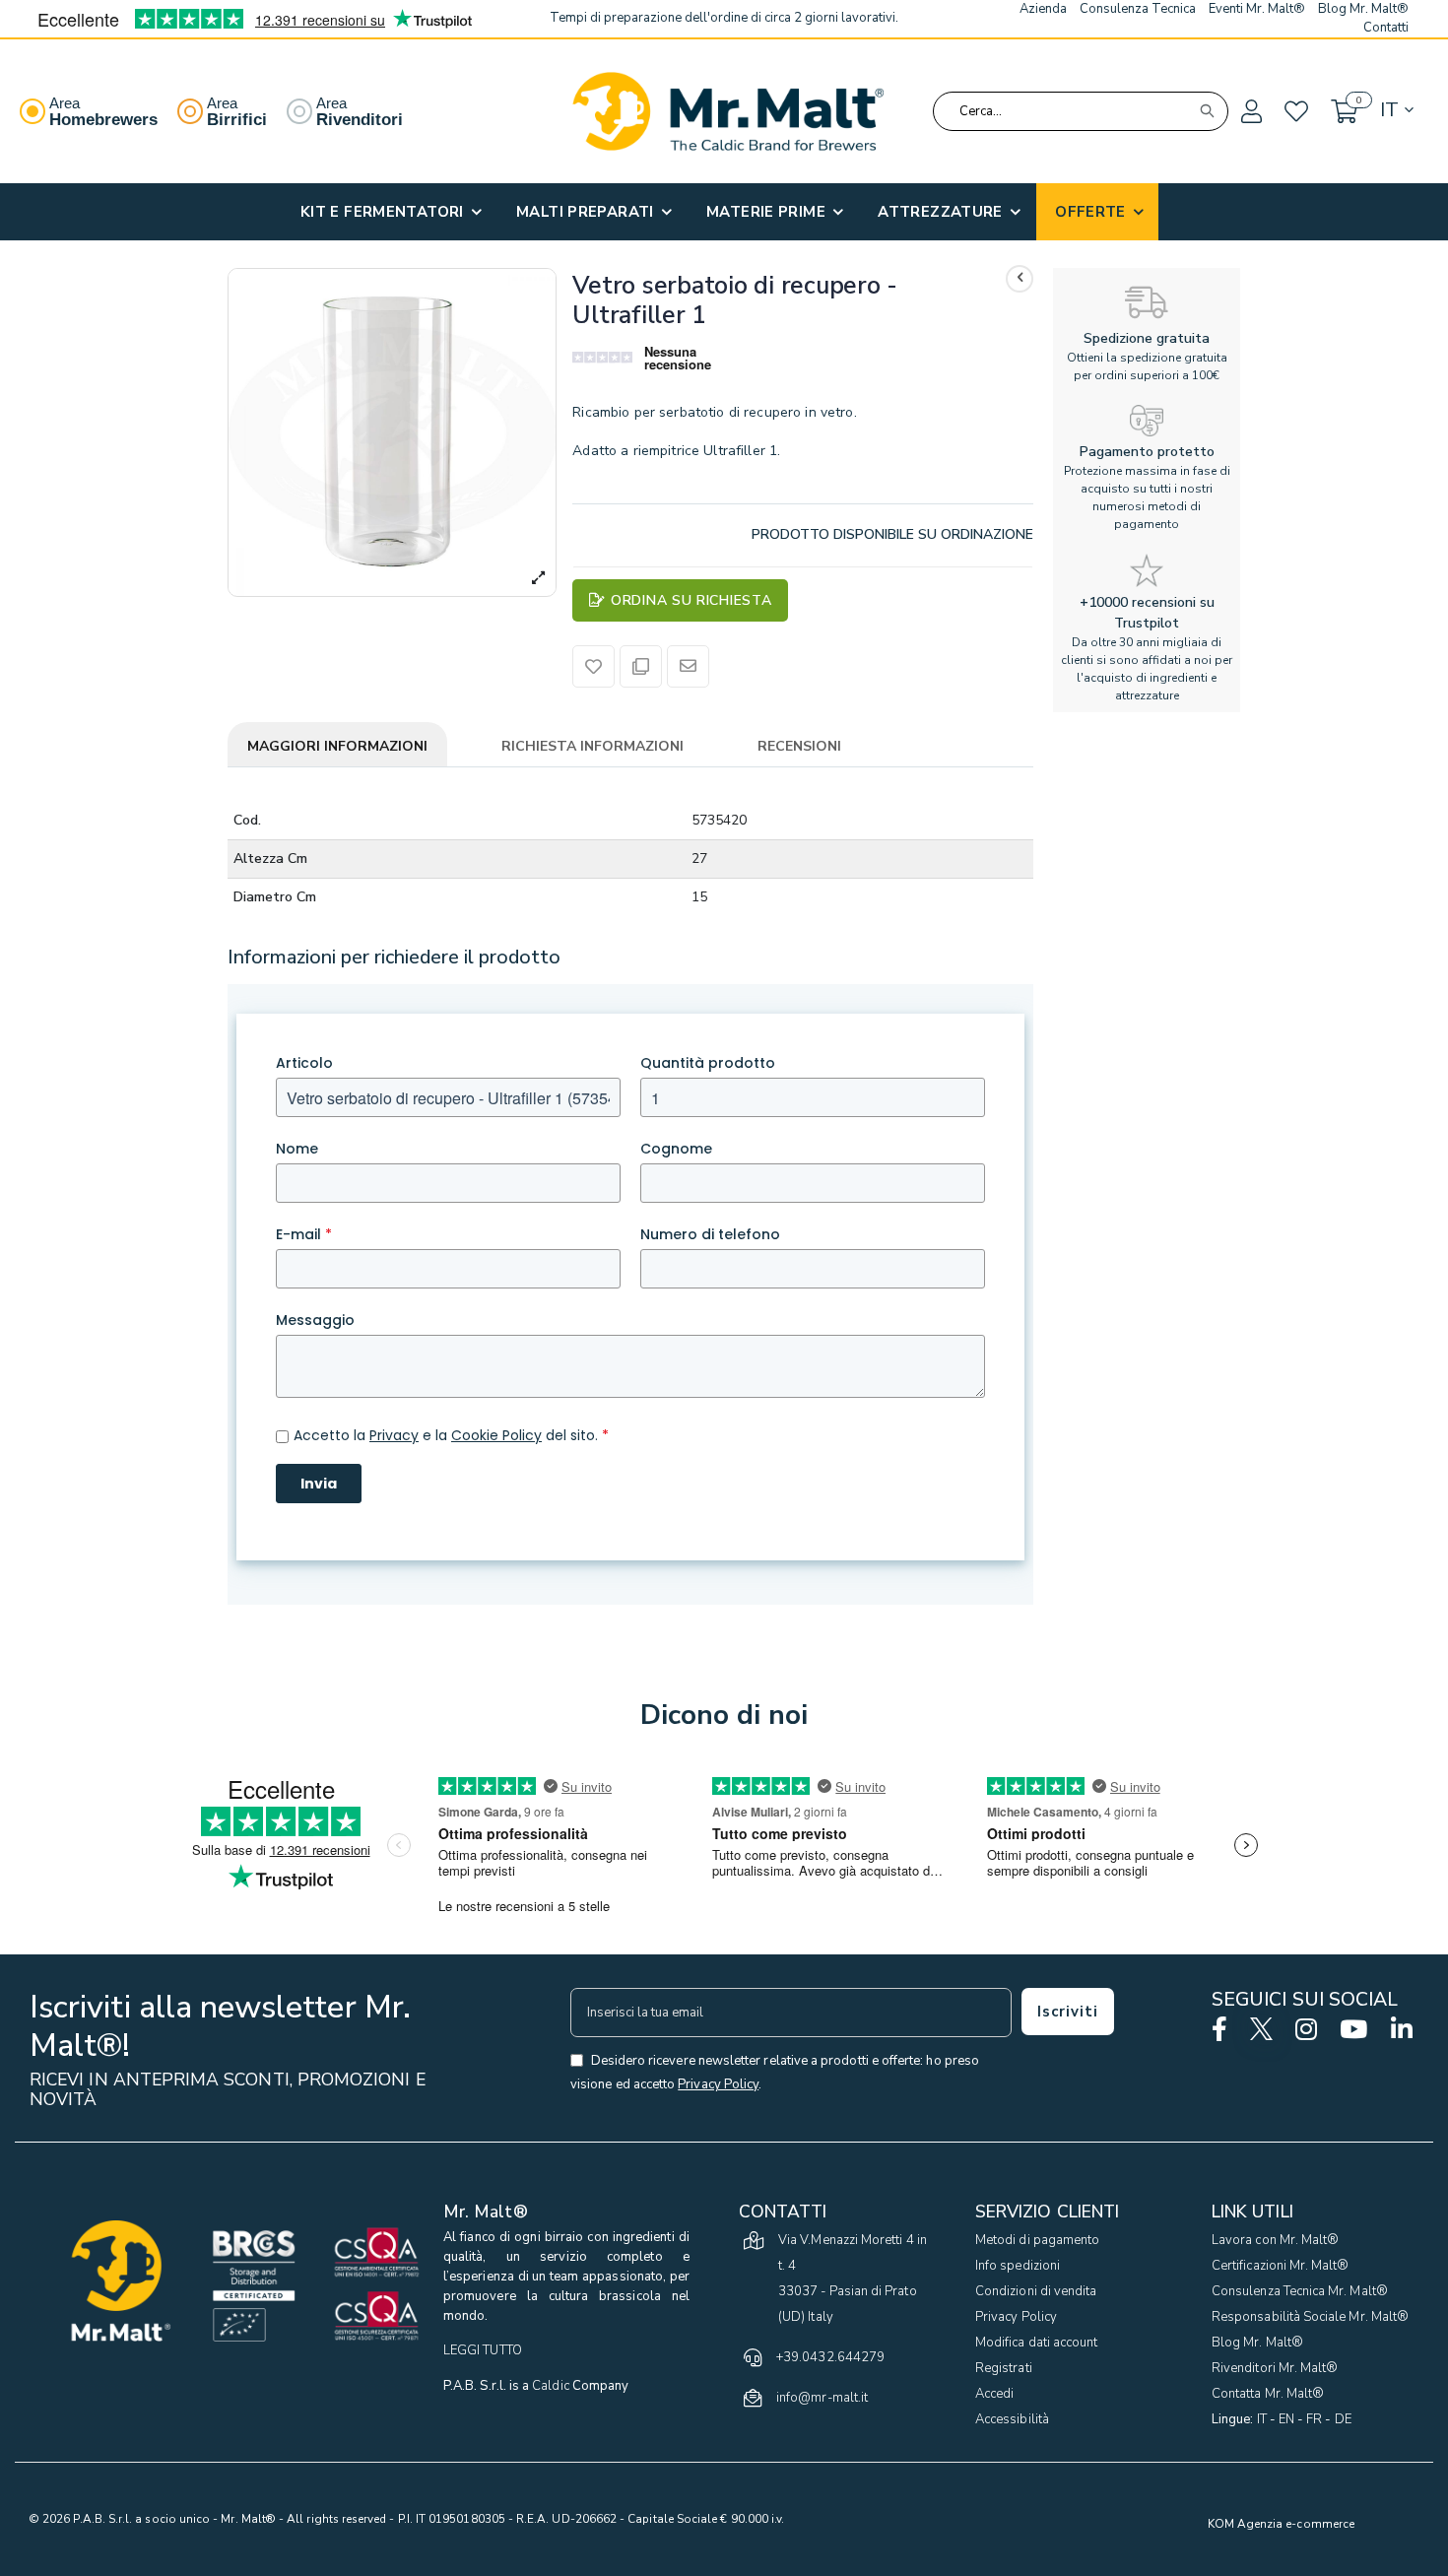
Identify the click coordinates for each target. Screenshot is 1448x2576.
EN (1286, 2419)
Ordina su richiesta (691, 600)
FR (1314, 2419)
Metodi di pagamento (1037, 2240)
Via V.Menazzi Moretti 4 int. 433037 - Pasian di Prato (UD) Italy (853, 2279)
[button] (1250, 112)
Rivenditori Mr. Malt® (1275, 2368)
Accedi (994, 2394)
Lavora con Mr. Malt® (1275, 2240)
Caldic (550, 2386)
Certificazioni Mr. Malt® (1281, 2266)
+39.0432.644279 (830, 2357)
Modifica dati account (1036, 2343)
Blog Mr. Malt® (1257, 2343)
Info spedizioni (1018, 2266)
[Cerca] (1207, 111)
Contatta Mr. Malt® (1268, 2394)
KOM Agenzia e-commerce (1281, 2524)
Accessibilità (1012, 2419)
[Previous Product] (1020, 279)
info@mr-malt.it (822, 2398)
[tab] (337, 748)
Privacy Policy (1016, 2317)
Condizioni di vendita (1036, 2291)
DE (1343, 2419)
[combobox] (1081, 111)
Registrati (1004, 2368)
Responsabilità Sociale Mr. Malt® (1310, 2317)
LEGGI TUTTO (483, 2350)
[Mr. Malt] (728, 111)
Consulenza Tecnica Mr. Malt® (1300, 2291)
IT (1262, 2419)
